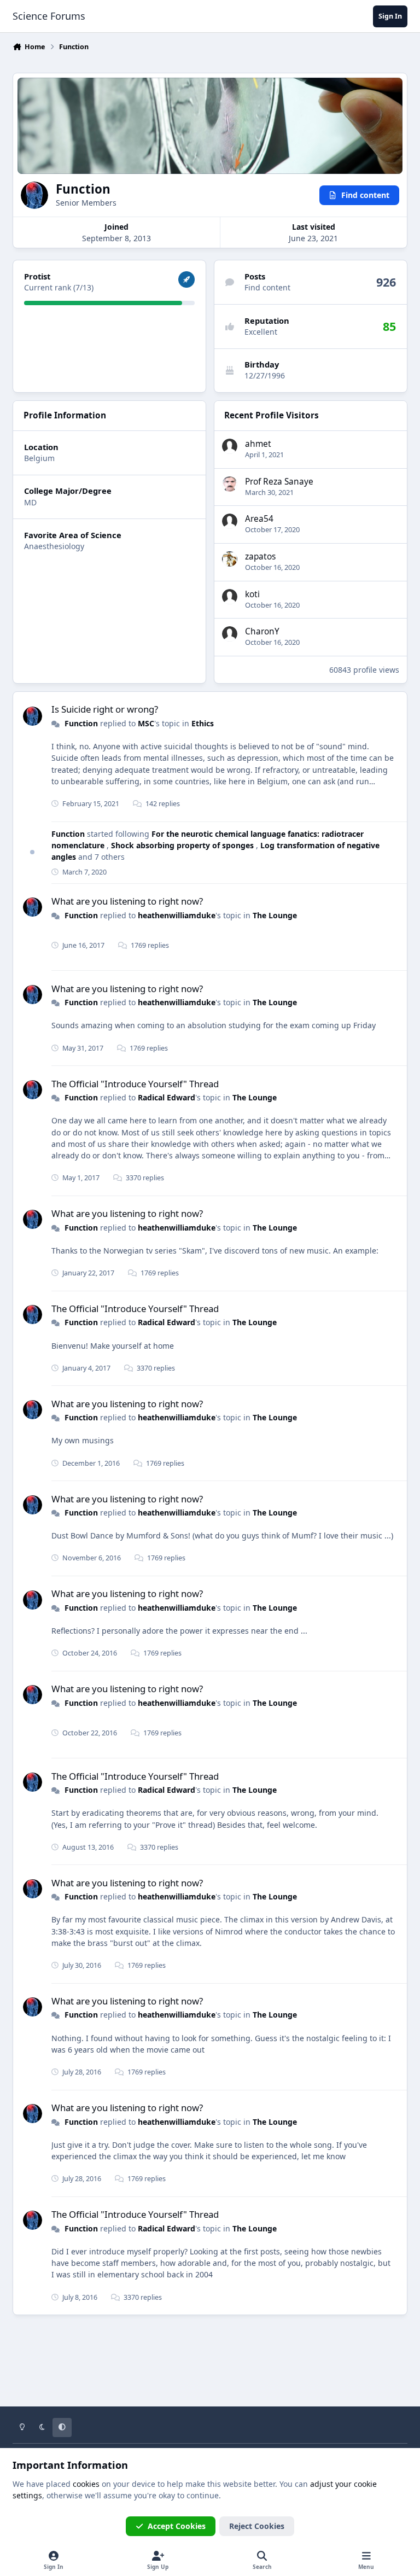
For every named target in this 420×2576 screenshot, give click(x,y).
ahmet (258, 444)
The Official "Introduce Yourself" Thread (135, 1084)
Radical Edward (167, 1097)
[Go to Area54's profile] (230, 521)
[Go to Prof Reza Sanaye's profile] (230, 484)
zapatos (260, 556)
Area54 (259, 519)
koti (252, 594)
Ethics (203, 723)
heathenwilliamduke (177, 915)
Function (81, 723)
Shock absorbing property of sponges (183, 845)
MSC (146, 723)
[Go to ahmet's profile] (230, 446)
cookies (86, 2484)
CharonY (262, 631)
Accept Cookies (177, 2526)
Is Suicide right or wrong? (105, 709)
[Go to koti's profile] (230, 597)
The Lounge (275, 915)
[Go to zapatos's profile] (230, 559)
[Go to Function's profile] (33, 716)
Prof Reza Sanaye (279, 482)
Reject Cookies (257, 2526)
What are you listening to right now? (127, 901)
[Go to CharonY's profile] (230, 634)
